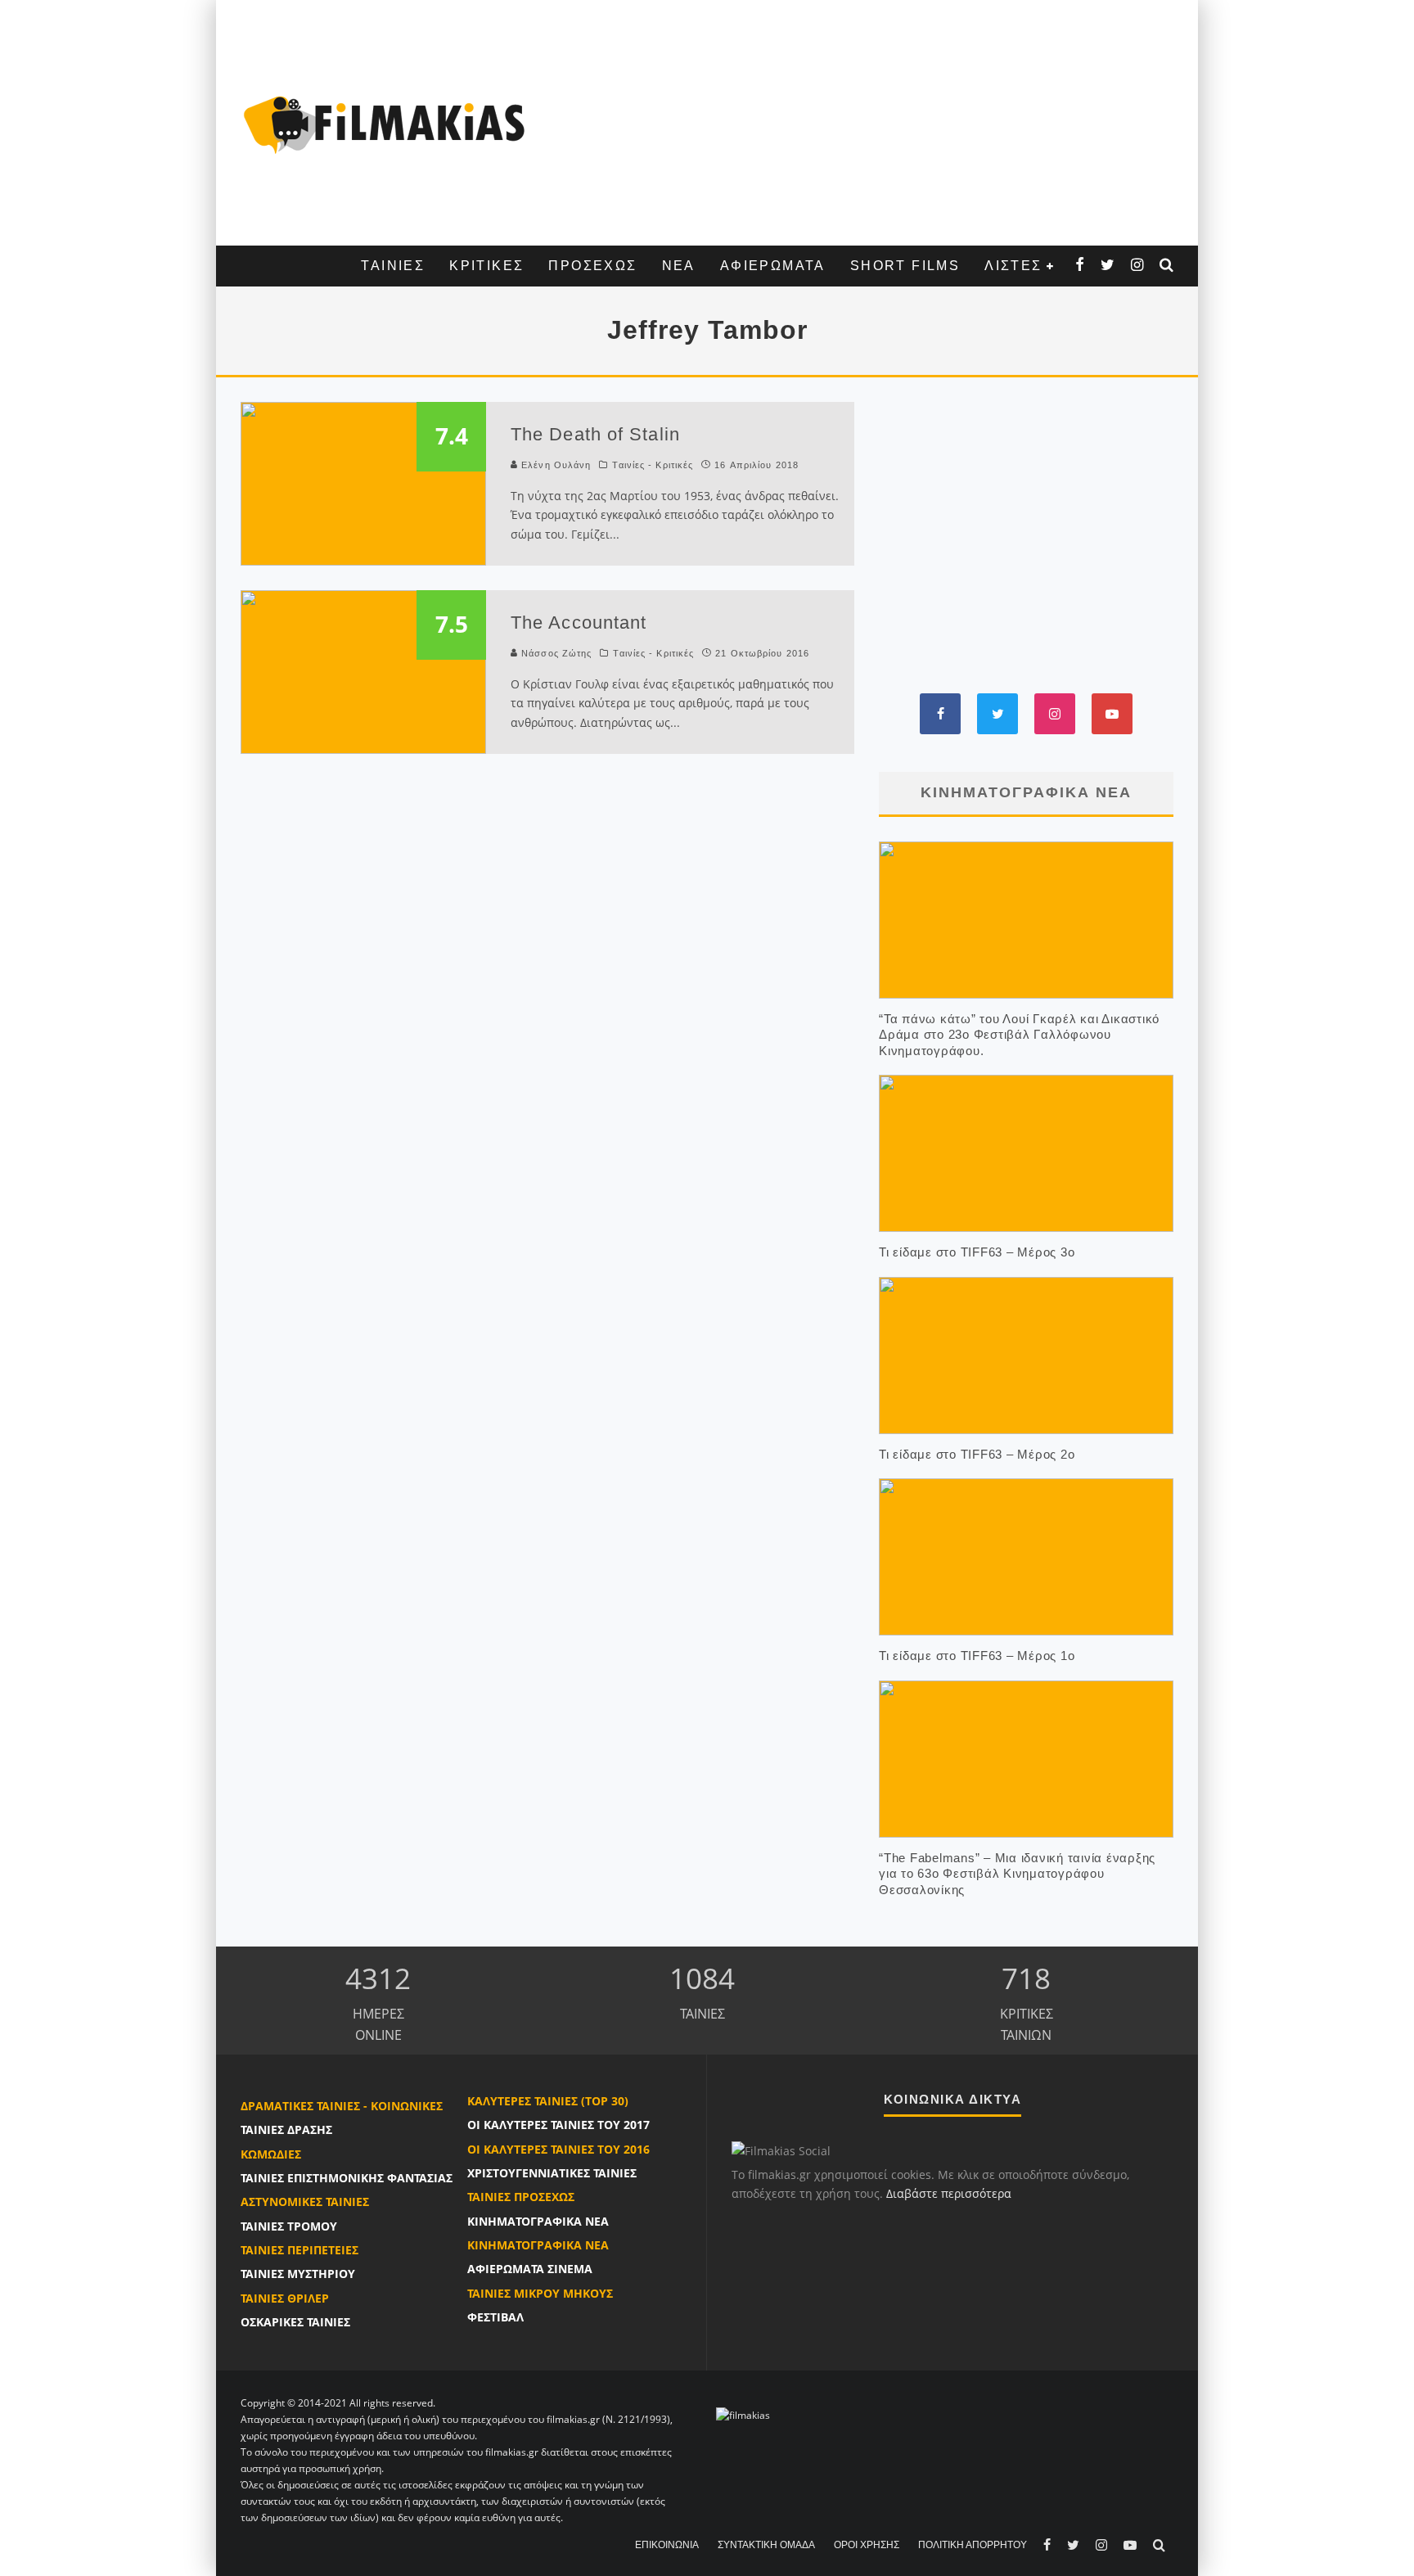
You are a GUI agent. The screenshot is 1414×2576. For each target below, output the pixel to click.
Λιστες (1013, 266)
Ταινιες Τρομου (289, 2226)
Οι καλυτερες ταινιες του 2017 (558, 2125)
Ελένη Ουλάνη (556, 465)
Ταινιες (393, 266)
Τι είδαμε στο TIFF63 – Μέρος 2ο (977, 1454)
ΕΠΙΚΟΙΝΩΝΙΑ (667, 2545)
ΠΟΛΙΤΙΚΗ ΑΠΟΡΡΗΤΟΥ (973, 2545)
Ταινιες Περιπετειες (299, 2250)
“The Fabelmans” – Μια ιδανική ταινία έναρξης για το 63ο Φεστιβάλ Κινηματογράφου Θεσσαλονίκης (1017, 1874)
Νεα (679, 266)
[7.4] (363, 482)
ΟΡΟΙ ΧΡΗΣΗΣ (867, 2545)
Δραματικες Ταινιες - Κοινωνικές (342, 2106)
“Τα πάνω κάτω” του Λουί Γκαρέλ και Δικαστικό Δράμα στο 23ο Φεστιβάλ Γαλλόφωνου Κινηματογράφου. (1019, 1035)
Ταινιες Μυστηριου (298, 2274)
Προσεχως (592, 266)
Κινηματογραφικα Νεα (538, 2221)
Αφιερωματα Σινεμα (530, 2269)
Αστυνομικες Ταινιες (305, 2202)
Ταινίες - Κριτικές (653, 465)
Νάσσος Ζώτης (556, 653)
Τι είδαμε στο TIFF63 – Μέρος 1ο (977, 1656)
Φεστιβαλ (495, 2317)
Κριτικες (486, 266)
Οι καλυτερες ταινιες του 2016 (558, 2149)
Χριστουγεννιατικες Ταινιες (552, 2173)
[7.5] (363, 670)
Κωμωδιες (271, 2154)
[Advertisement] (858, 123)
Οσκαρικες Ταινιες (295, 2322)
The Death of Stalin (595, 434)
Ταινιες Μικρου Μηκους (540, 2293)
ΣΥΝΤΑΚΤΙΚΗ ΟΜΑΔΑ (766, 2545)
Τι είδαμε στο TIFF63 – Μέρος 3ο (977, 1252)
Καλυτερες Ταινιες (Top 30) (548, 2101)
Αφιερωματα (773, 266)
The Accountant (579, 623)
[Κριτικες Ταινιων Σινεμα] (743, 2415)
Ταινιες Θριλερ (285, 2298)
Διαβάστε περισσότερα (949, 2193)
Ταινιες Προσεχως (521, 2197)
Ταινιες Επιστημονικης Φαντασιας (347, 2178)
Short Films (905, 266)
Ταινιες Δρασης (286, 2129)
